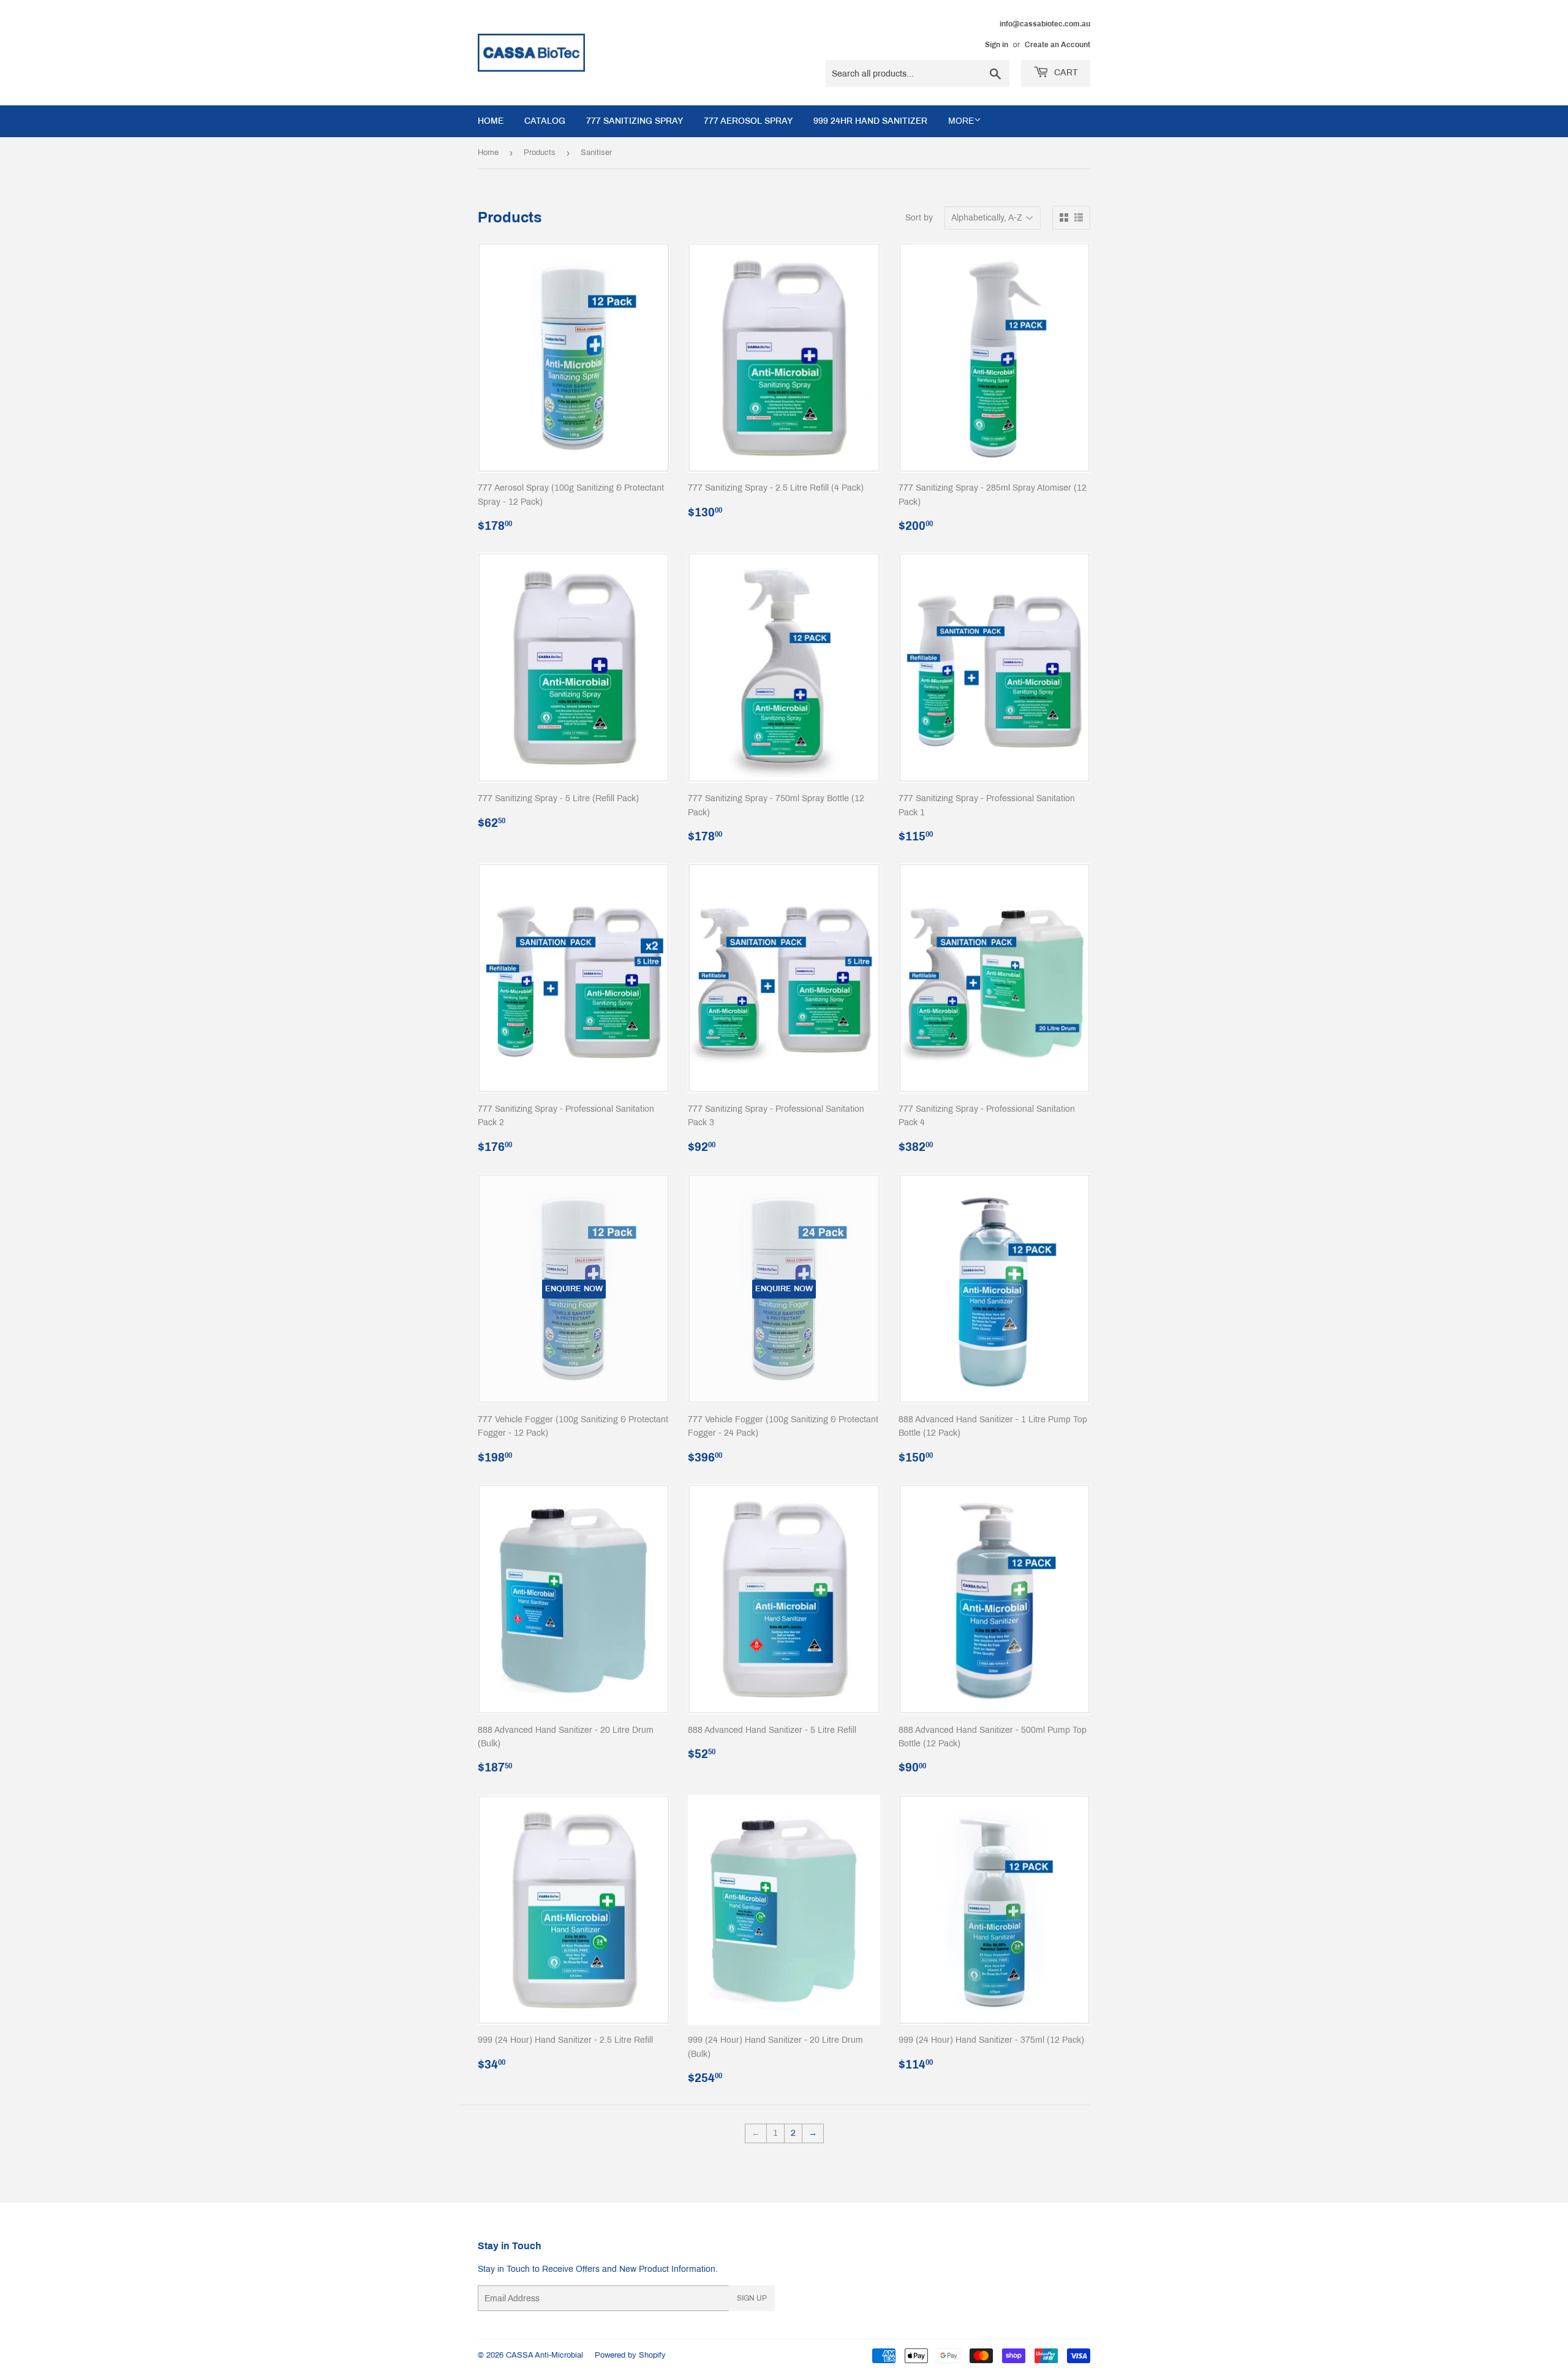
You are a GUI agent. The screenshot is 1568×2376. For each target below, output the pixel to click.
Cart (1065, 73)
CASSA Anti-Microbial (545, 2355)
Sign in (997, 45)
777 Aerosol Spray (748, 121)
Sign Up (752, 2298)
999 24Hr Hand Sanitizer (870, 121)
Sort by (919, 218)
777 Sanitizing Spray (635, 121)
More (961, 121)
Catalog (545, 121)
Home (491, 121)
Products (540, 153)
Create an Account (1057, 45)
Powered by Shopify (630, 2355)
